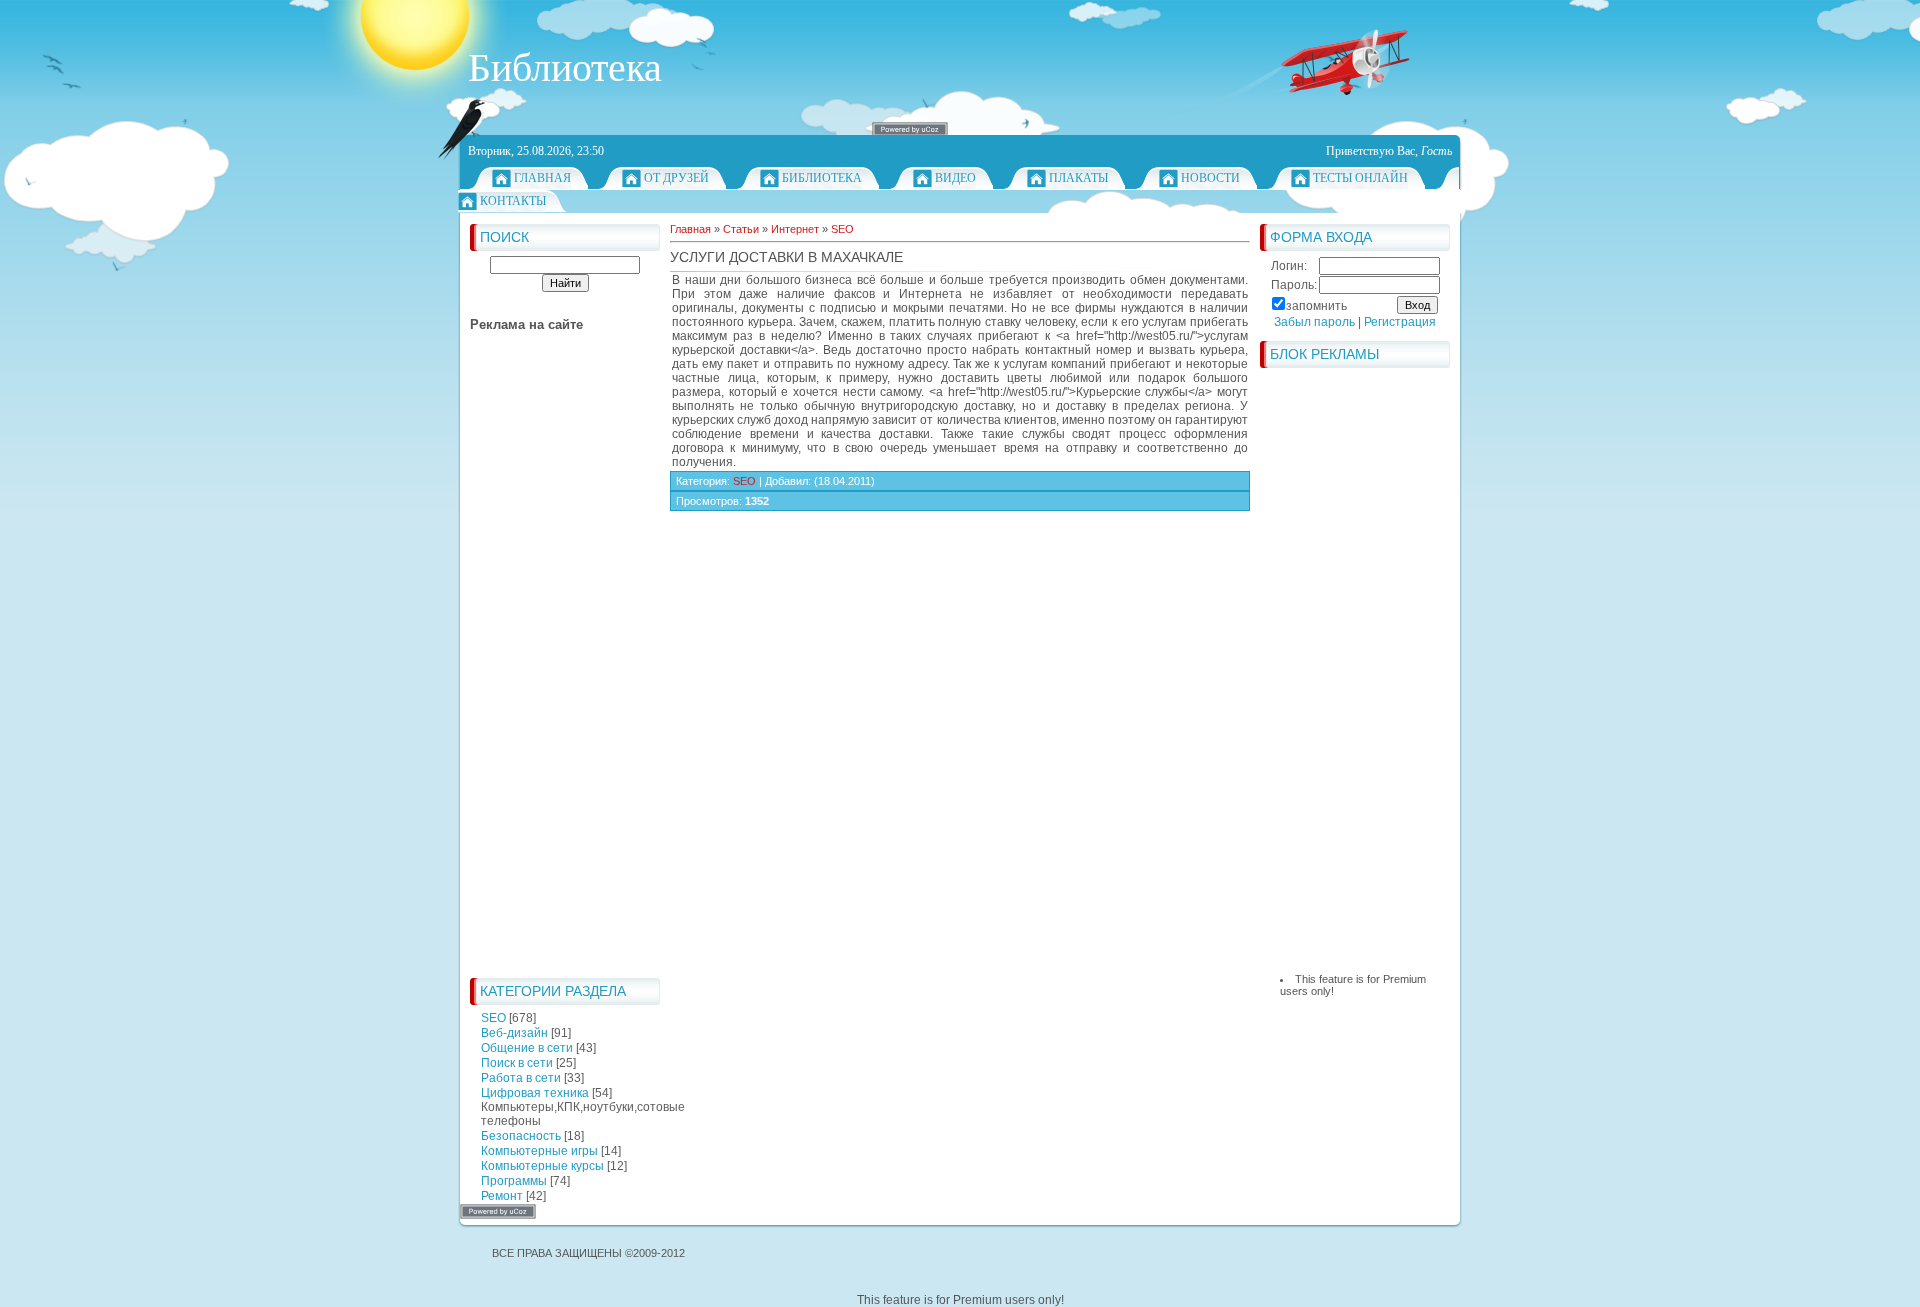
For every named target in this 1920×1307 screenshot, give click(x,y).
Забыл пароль (1314, 322)
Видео (955, 178)
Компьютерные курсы (542, 1166)
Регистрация (1400, 322)
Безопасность (521, 1136)
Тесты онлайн (1360, 178)
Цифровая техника (535, 1093)
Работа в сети (521, 1078)
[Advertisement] (550, 668)
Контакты (513, 201)
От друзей (676, 178)
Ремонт (502, 1196)
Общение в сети (527, 1048)
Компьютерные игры (539, 1151)
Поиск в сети (517, 1063)
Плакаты (1078, 178)
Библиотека (822, 178)
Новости (1210, 178)
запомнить (1316, 306)
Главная (542, 178)
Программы (514, 1181)
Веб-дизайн (514, 1033)
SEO (493, 1018)
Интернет (795, 229)
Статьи (741, 229)
